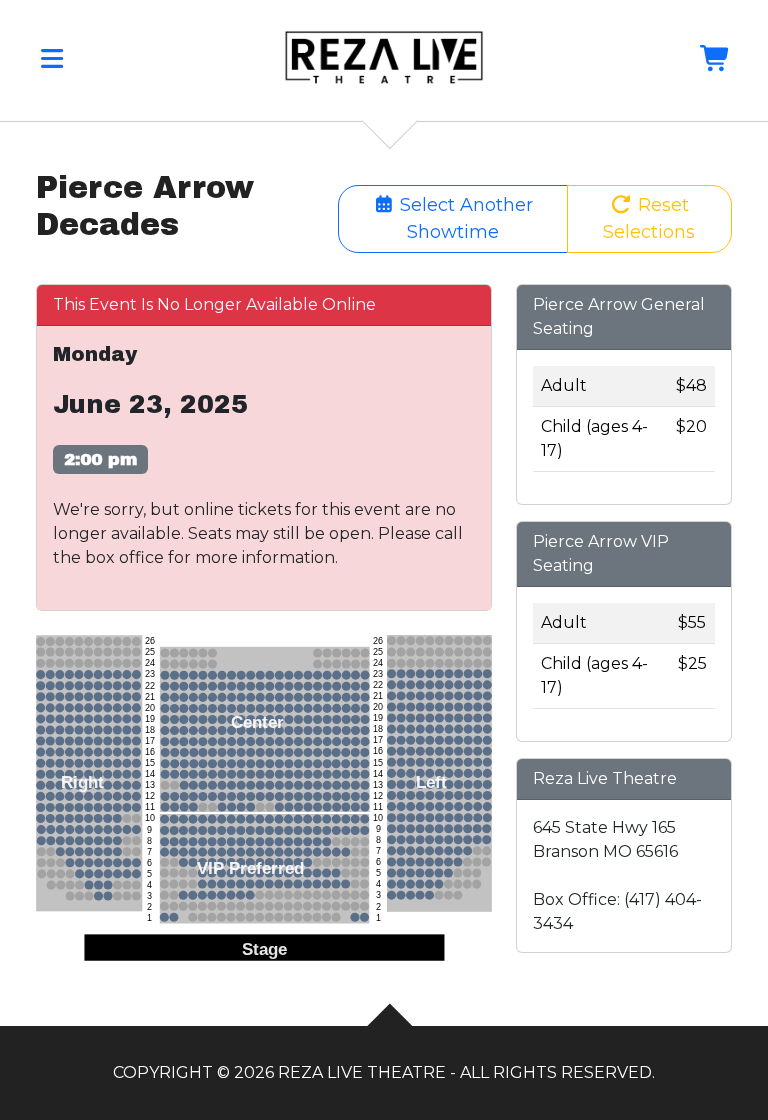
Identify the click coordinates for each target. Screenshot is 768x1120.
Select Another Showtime (464, 218)
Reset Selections (649, 218)
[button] (52, 62)
